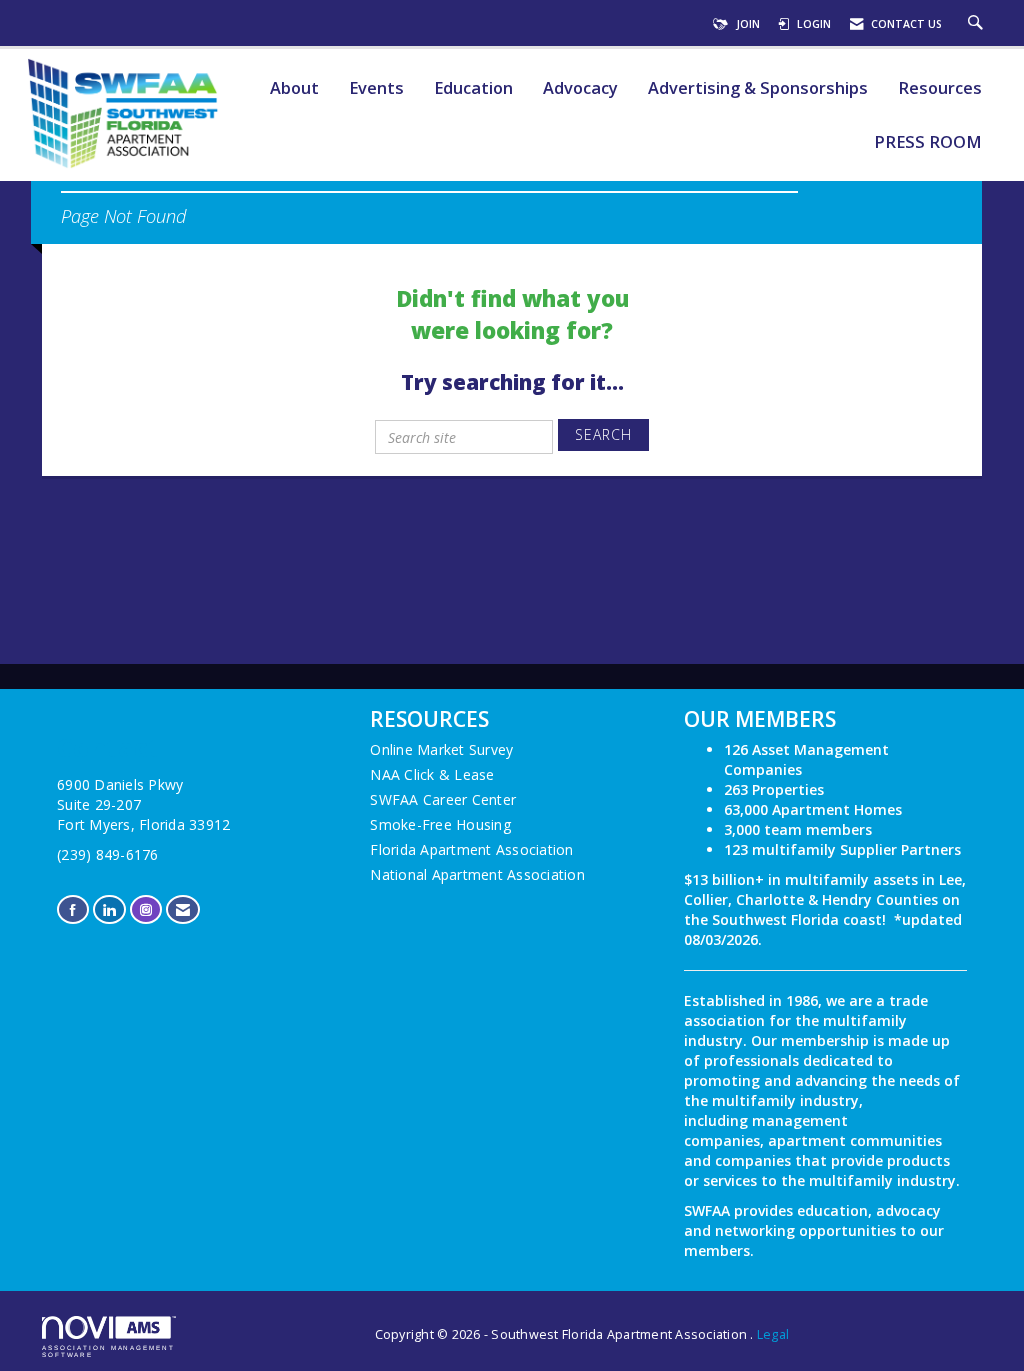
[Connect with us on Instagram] (146, 909)
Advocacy (580, 88)
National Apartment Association (477, 874)
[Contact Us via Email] (183, 909)
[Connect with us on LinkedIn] (109, 909)
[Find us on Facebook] (73, 909)
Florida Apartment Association (471, 849)
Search (603, 434)
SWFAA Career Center (443, 799)
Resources (940, 88)
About (294, 88)
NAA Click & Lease (432, 774)
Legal (773, 1334)
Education (473, 88)
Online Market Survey (441, 749)
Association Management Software (108, 1350)
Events (376, 88)
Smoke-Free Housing (440, 824)
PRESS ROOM (928, 142)
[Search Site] (978, 24)
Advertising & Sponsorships (758, 88)
